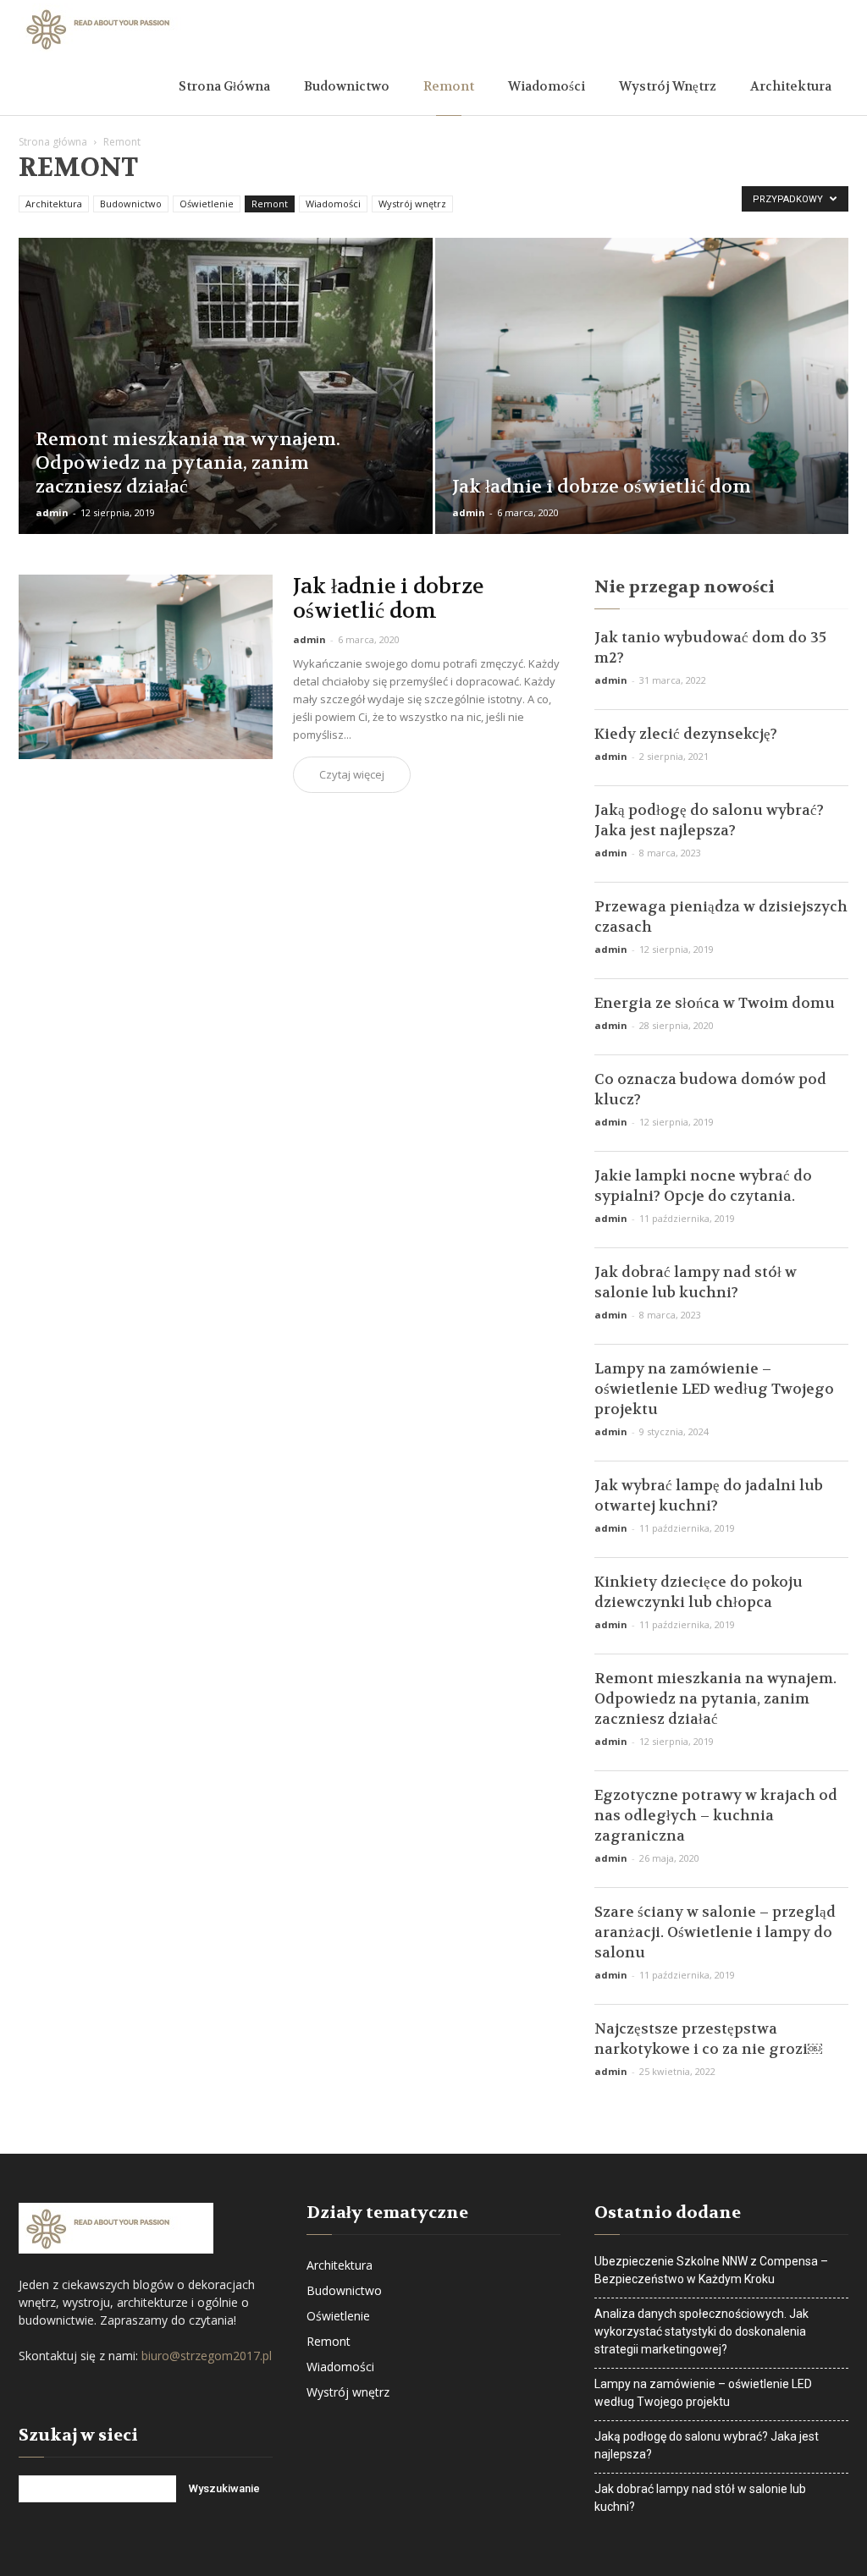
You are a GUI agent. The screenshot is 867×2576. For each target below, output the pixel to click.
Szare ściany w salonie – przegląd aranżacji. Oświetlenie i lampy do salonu (715, 1932)
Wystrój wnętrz (668, 86)
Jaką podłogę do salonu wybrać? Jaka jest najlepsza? (707, 2445)
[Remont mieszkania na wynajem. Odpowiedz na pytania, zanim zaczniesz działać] (226, 399)
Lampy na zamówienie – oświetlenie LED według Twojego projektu (714, 1389)
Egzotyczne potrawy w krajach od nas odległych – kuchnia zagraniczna (716, 1815)
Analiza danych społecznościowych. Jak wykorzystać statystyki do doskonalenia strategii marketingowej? (701, 2331)
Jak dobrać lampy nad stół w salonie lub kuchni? (700, 2498)
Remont (449, 86)
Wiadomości (547, 86)
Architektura (791, 86)
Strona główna (224, 86)
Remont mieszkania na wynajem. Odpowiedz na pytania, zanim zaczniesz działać (715, 1698)
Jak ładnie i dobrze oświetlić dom (388, 599)
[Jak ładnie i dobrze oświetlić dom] (642, 417)
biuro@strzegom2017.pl (207, 2356)
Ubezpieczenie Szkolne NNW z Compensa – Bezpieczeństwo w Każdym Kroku (711, 2270)
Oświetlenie (207, 204)
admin (52, 512)
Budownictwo (347, 86)
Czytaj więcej (352, 774)
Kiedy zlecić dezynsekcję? (686, 734)
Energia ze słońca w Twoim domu (715, 1003)
